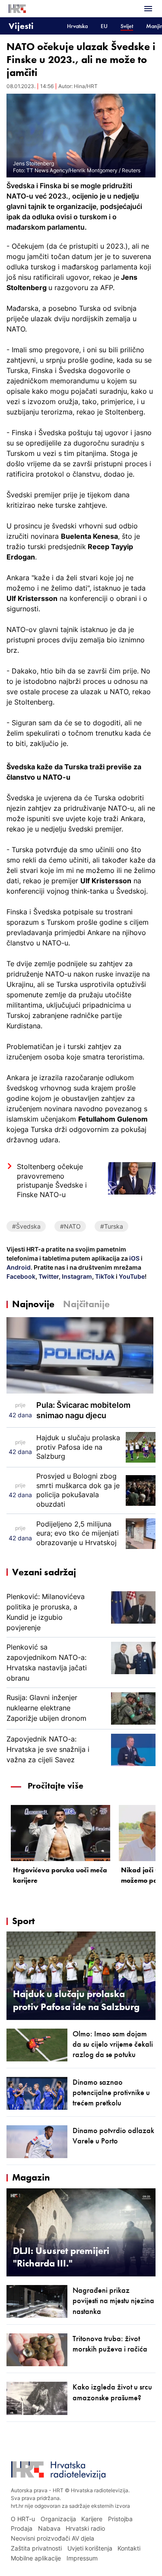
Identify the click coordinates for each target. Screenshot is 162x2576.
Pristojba (120, 2519)
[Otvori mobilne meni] (148, 9)
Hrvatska (77, 26)
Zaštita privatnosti (36, 2548)
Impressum (82, 2558)
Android (19, 1267)
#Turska (112, 1226)
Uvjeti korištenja (90, 2548)
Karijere (92, 2519)
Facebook (21, 1276)
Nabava (49, 2528)
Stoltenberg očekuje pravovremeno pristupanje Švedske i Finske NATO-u (52, 1181)
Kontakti (129, 2548)
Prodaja (22, 2528)
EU (104, 26)
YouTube (131, 1276)
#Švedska (26, 1226)
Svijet (127, 26)
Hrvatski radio (85, 2528)
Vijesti (21, 26)
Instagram (76, 1276)
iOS (135, 1258)
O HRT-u (23, 2519)
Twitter (48, 1276)
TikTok (104, 1276)
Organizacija (58, 2519)
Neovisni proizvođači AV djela (52, 2538)
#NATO (70, 1226)
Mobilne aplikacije (36, 2558)
